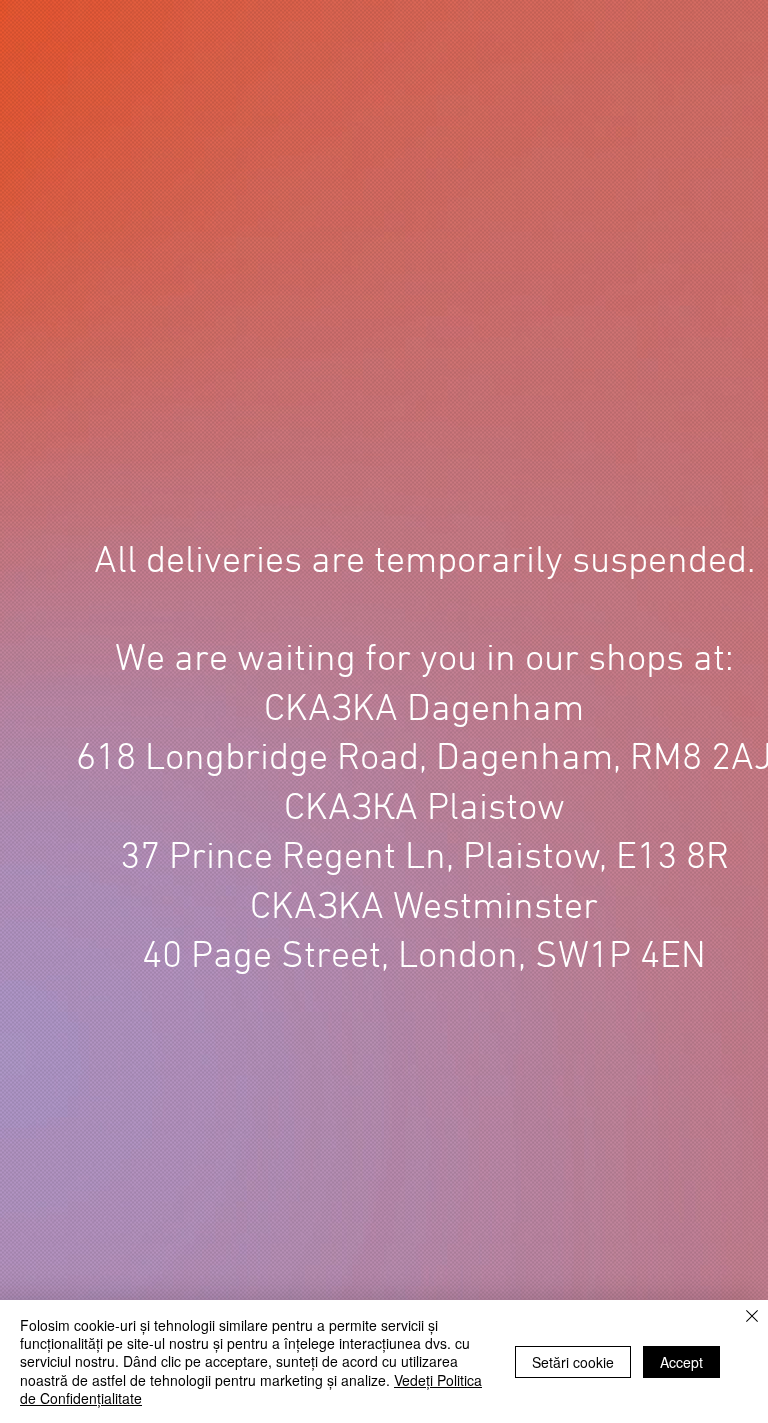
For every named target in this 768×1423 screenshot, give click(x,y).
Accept (681, 1362)
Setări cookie (573, 1362)
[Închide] (752, 1317)
